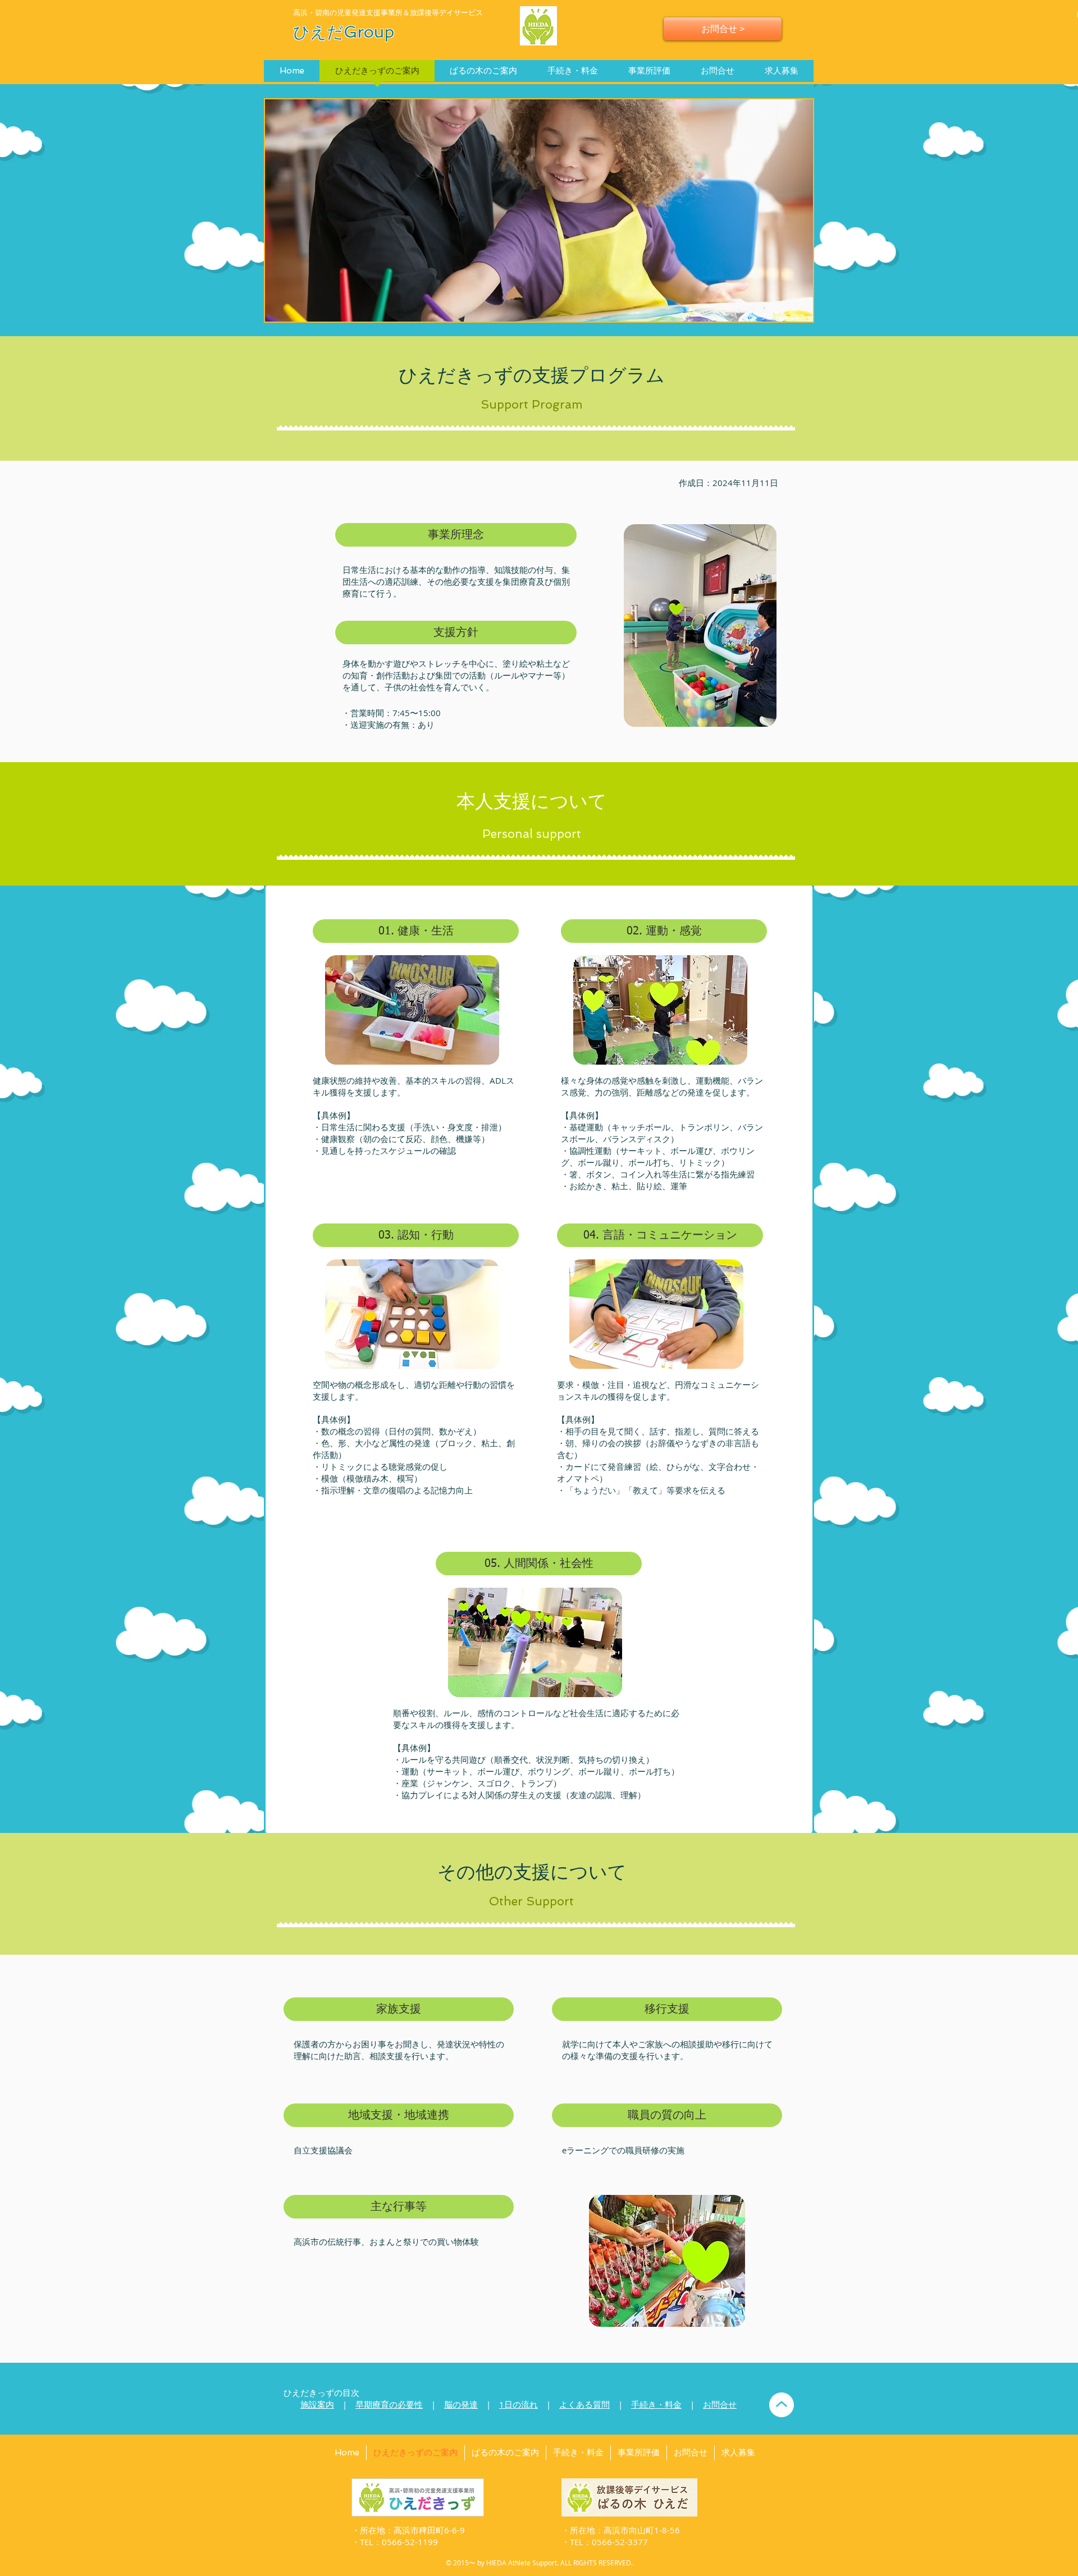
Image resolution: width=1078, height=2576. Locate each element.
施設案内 (317, 2404)
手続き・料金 (656, 2404)
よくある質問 (584, 2404)
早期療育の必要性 (389, 2404)
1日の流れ (519, 2404)
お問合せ (720, 2404)
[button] (456, 535)
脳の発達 (461, 2404)
